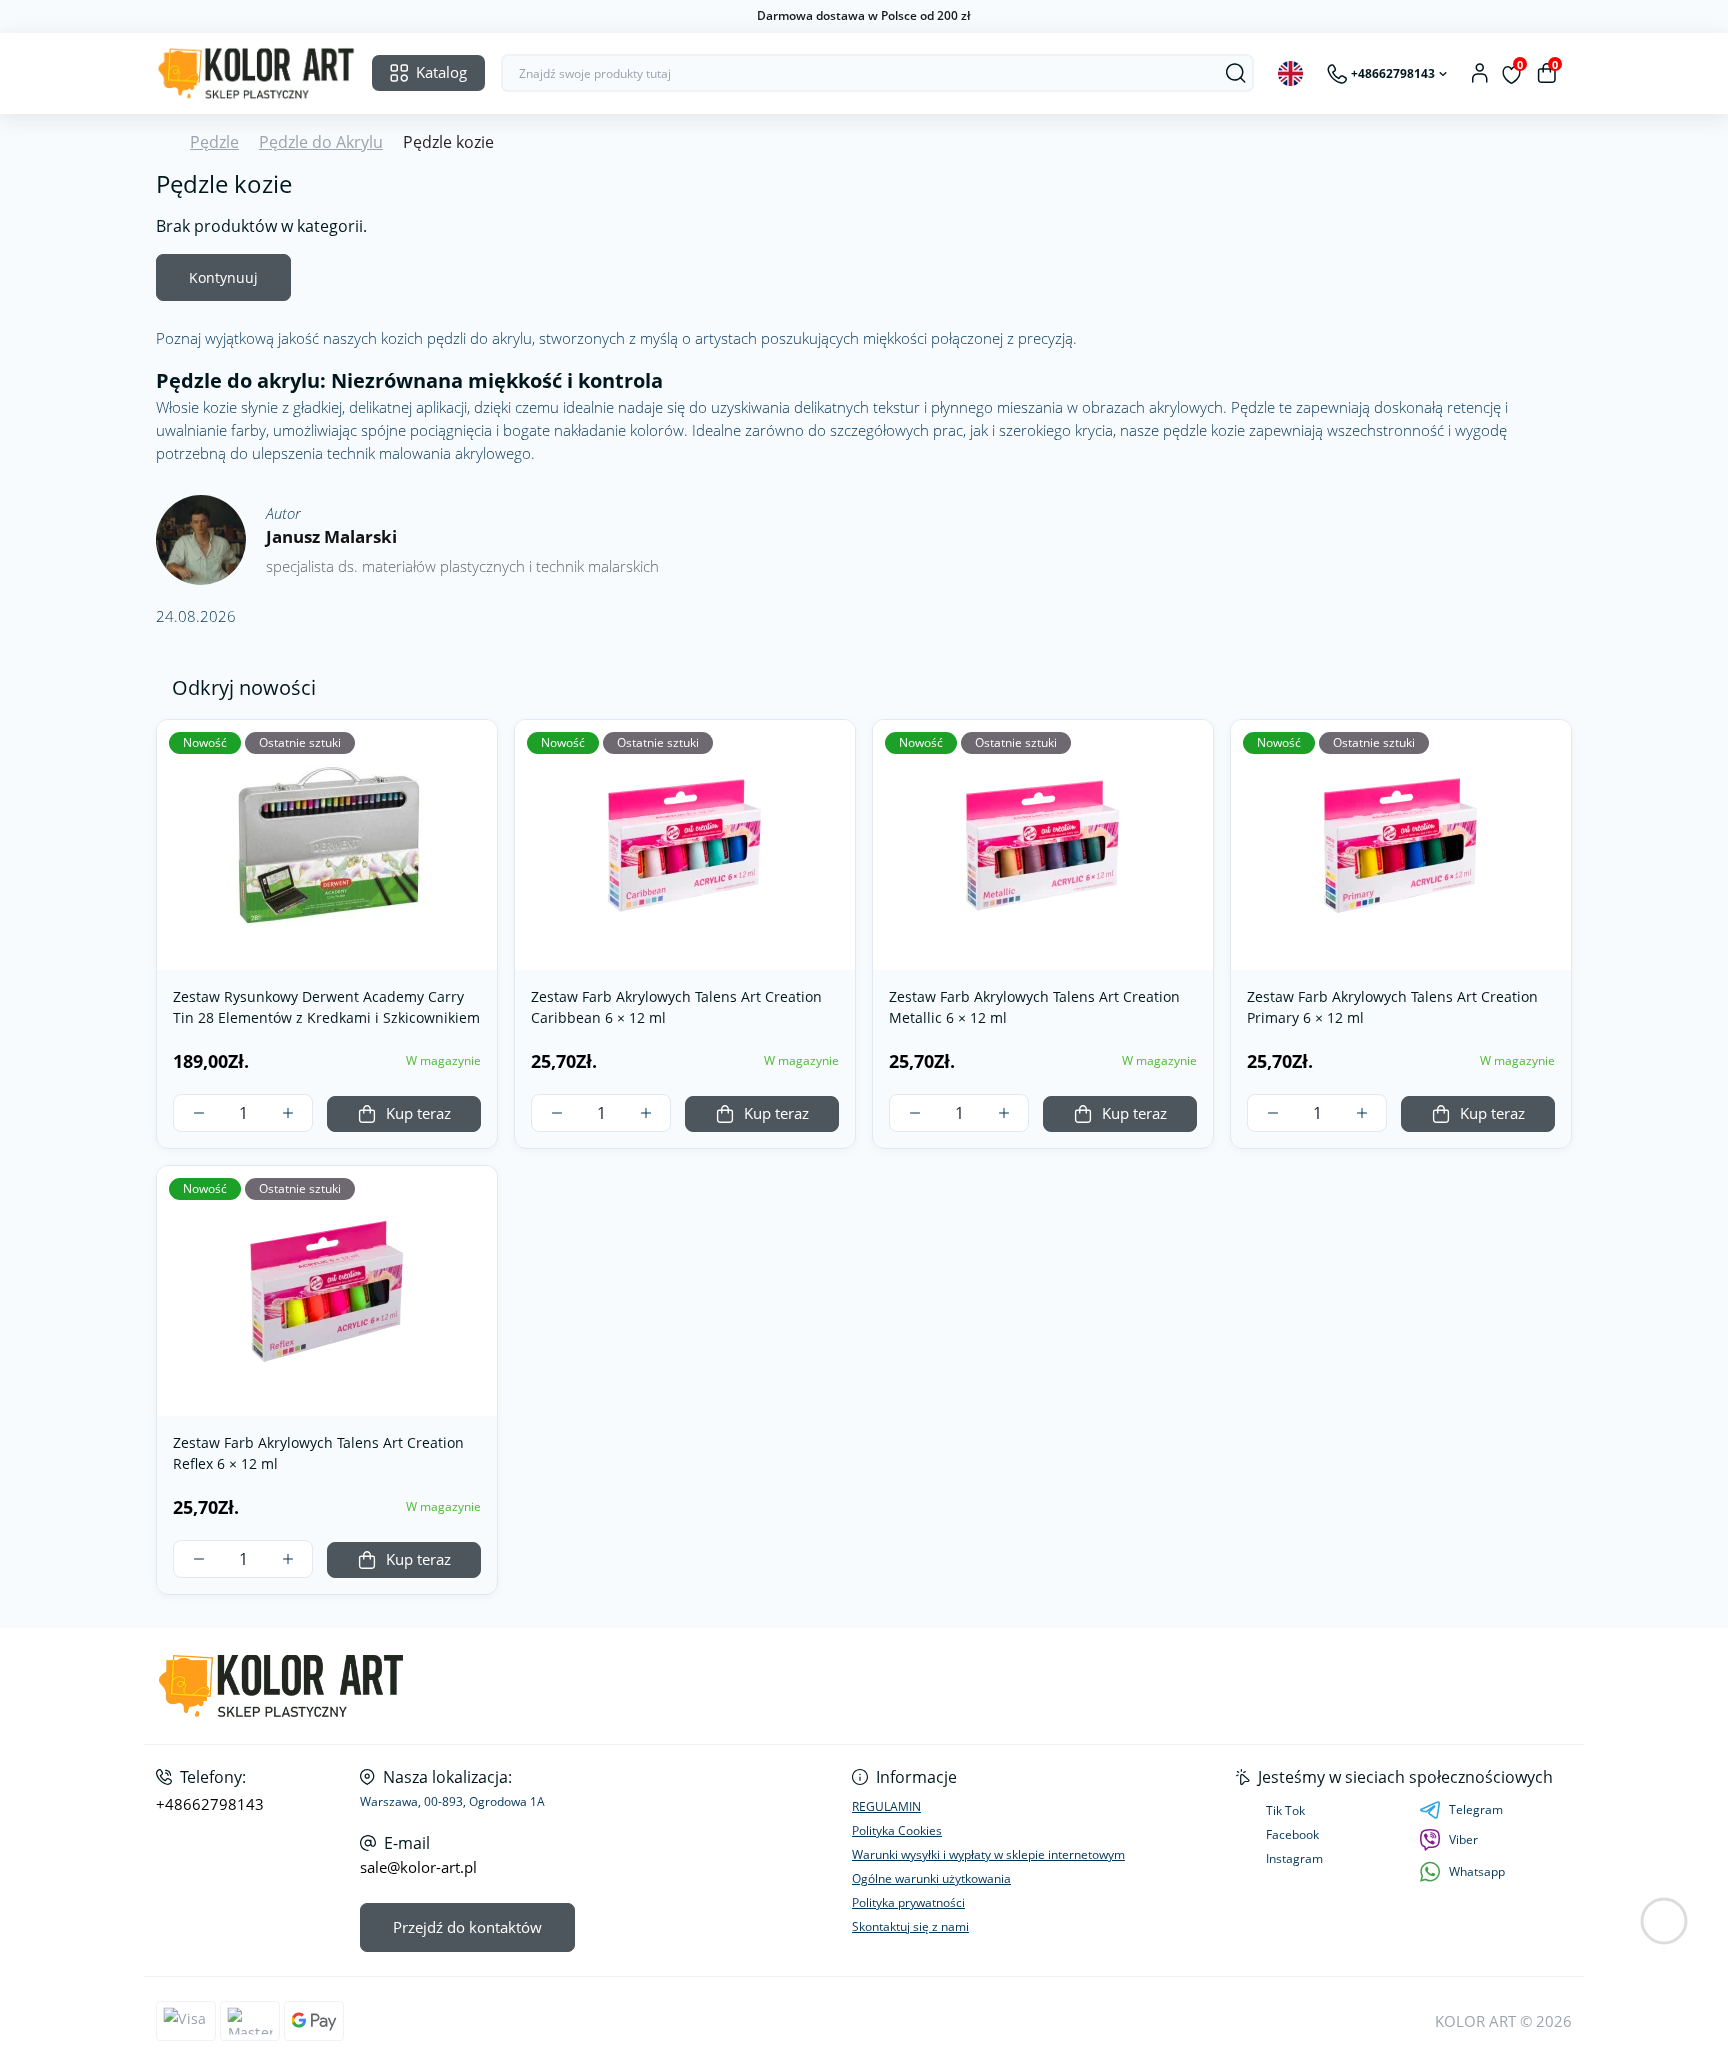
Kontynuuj (223, 277)
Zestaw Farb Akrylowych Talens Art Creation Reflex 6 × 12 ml (318, 1453)
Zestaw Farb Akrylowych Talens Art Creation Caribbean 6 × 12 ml (676, 1007)
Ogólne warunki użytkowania (931, 1878)
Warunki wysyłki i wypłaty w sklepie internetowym (988, 1854)
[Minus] (198, 1113)
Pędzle (214, 142)
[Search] (1236, 73)
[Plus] (287, 1113)
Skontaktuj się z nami (910, 1926)
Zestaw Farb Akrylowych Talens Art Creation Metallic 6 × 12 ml (1034, 1007)
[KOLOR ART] (504, 1686)
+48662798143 (210, 1804)
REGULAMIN (886, 1806)
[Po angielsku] (1290, 73)
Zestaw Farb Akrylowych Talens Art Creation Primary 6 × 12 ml (1392, 1007)
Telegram (1476, 1809)
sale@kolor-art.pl (418, 1867)
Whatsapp (1477, 1871)
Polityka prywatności (908, 1902)
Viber (1463, 1839)
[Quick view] (475, 750)
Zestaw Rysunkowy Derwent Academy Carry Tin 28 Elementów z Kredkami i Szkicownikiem (326, 1007)
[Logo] (256, 73)
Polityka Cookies (897, 1830)
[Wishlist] (475, 790)
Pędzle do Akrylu (321, 142)
